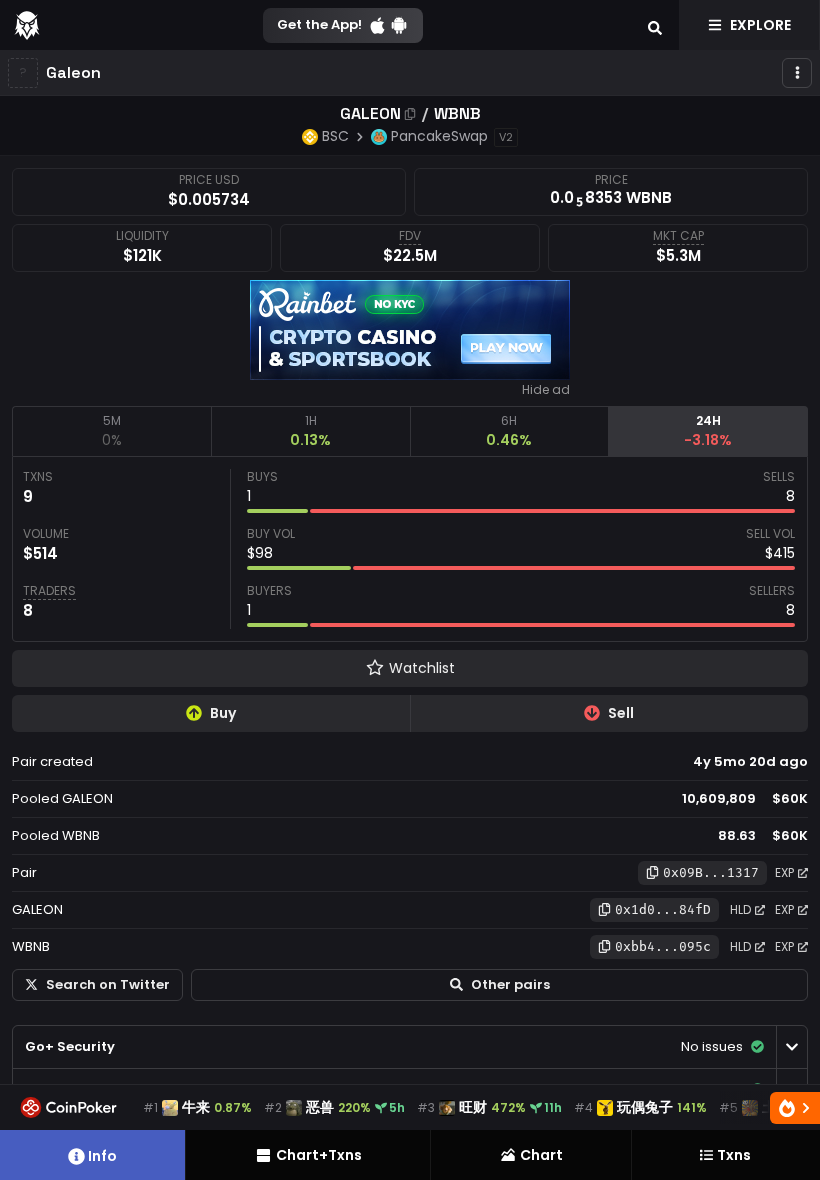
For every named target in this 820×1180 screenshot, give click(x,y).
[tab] (111, 431)
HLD (740, 909)
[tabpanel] (410, 549)
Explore (760, 25)
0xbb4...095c (663, 946)
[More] (797, 73)
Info (102, 1156)
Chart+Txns (319, 1155)
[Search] (655, 25)
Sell (621, 713)
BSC (335, 136)
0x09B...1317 (711, 872)
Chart (541, 1155)
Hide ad (546, 390)
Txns (734, 1155)
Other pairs (510, 984)
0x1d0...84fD (663, 909)
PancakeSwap (439, 136)
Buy (223, 713)
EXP (784, 872)
